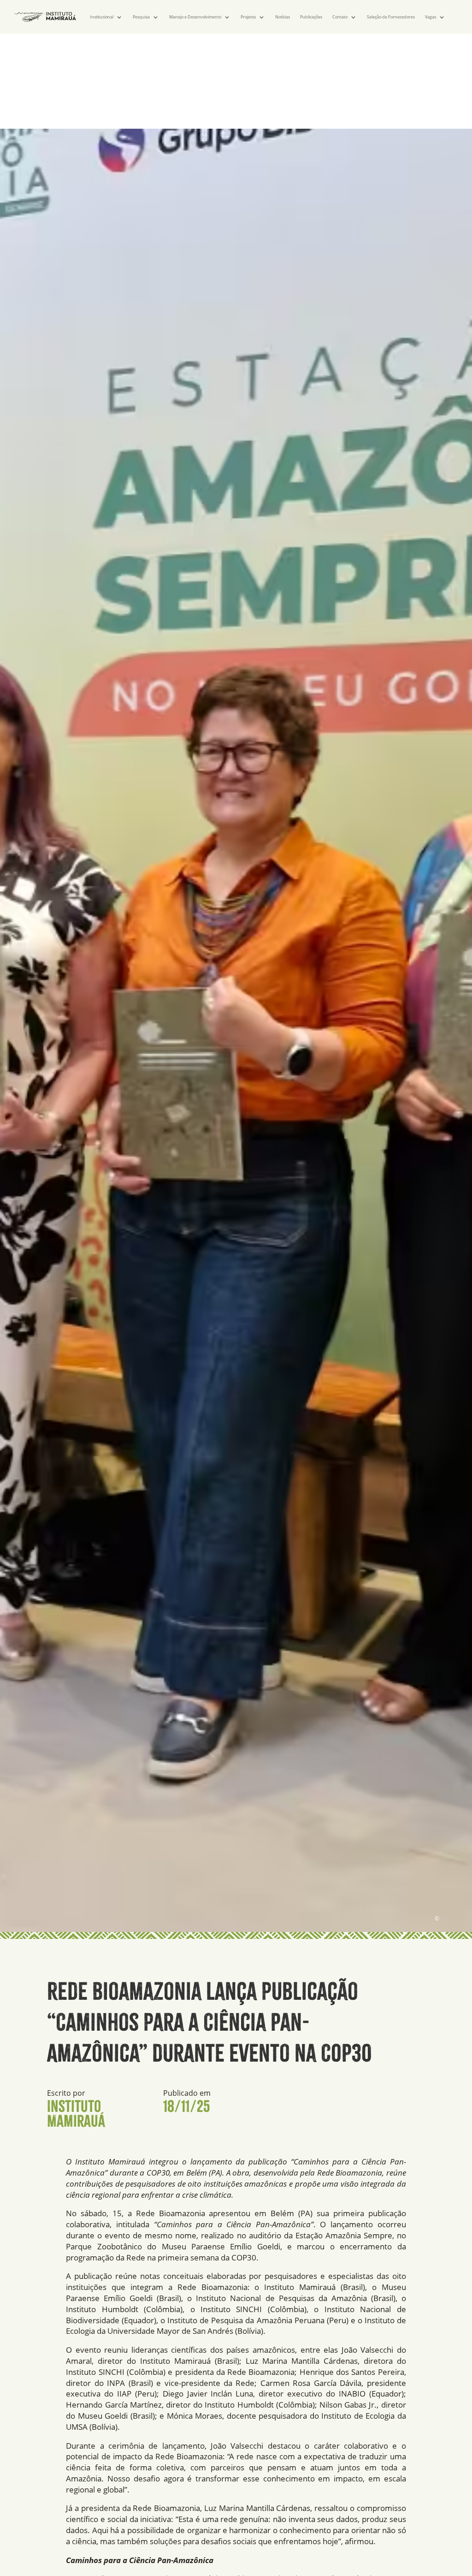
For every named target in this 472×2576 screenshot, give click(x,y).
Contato (340, 17)
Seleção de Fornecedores (391, 17)
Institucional (102, 17)
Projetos (248, 17)
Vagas (431, 17)
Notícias (283, 17)
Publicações (311, 17)
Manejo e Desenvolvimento (195, 17)
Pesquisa (141, 17)
